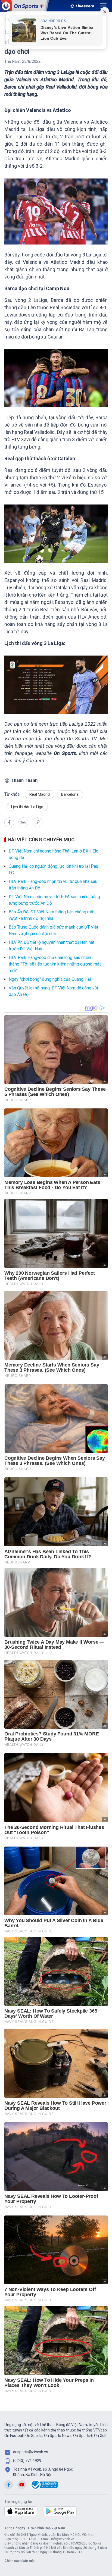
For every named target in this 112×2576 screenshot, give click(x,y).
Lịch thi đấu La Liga (27, 807)
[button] (9, 822)
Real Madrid (40, 794)
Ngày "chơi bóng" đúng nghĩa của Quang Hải (50, 979)
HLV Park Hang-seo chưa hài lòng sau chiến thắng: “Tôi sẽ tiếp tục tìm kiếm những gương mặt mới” (55, 964)
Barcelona (70, 794)
